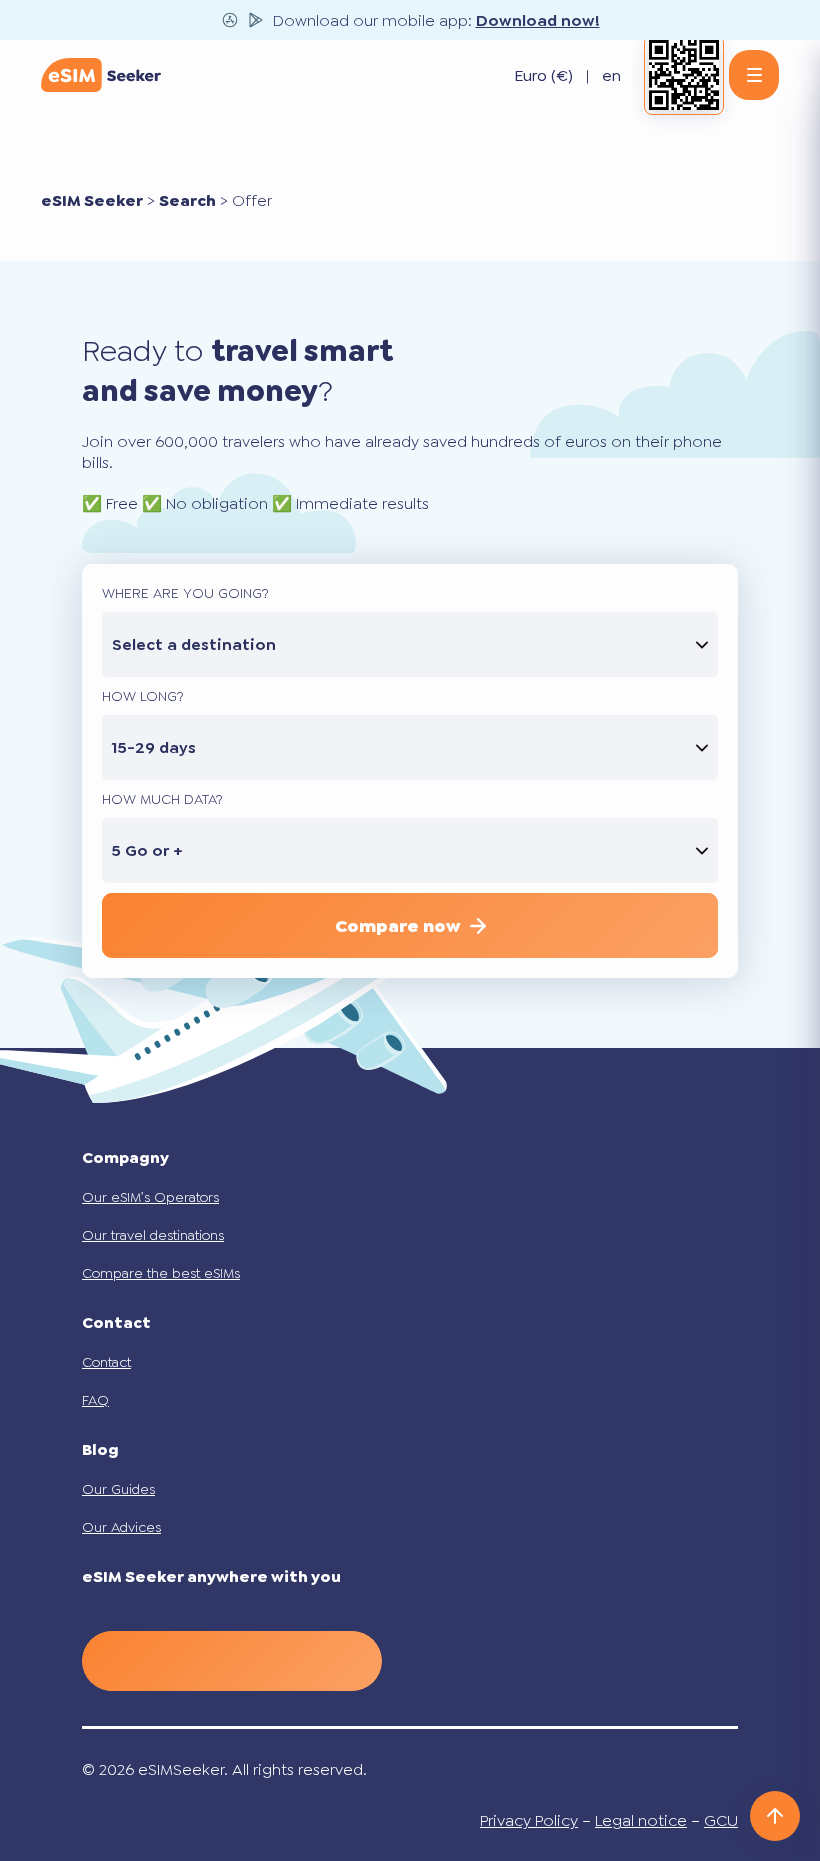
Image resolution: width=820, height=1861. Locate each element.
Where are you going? (185, 593)
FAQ (95, 1400)
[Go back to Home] (101, 75)
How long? (143, 696)
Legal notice (641, 1820)
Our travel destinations (153, 1235)
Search (187, 200)
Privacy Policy (529, 1820)
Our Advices (121, 1527)
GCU (721, 1820)
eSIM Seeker (92, 200)
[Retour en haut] (775, 1816)
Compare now (397, 926)
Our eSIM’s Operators (150, 1197)
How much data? (162, 799)
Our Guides (118, 1489)
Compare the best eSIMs (161, 1273)
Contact (106, 1362)
